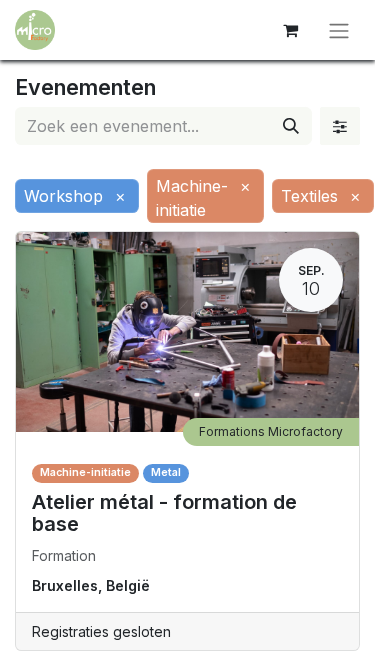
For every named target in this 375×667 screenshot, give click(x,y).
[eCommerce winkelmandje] (290, 30)
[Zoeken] (291, 126)
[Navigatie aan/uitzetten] (339, 30)
